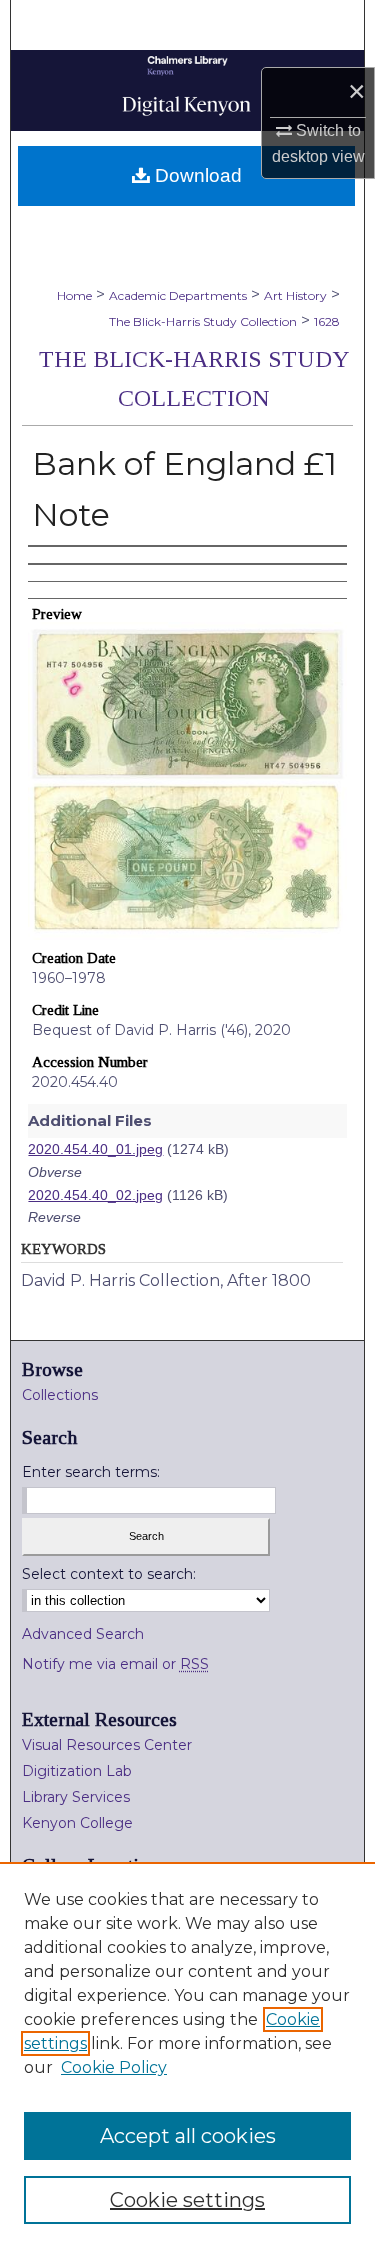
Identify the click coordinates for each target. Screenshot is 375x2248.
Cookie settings (187, 2200)
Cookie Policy (114, 2067)
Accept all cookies (188, 2136)
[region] (187, 2055)
